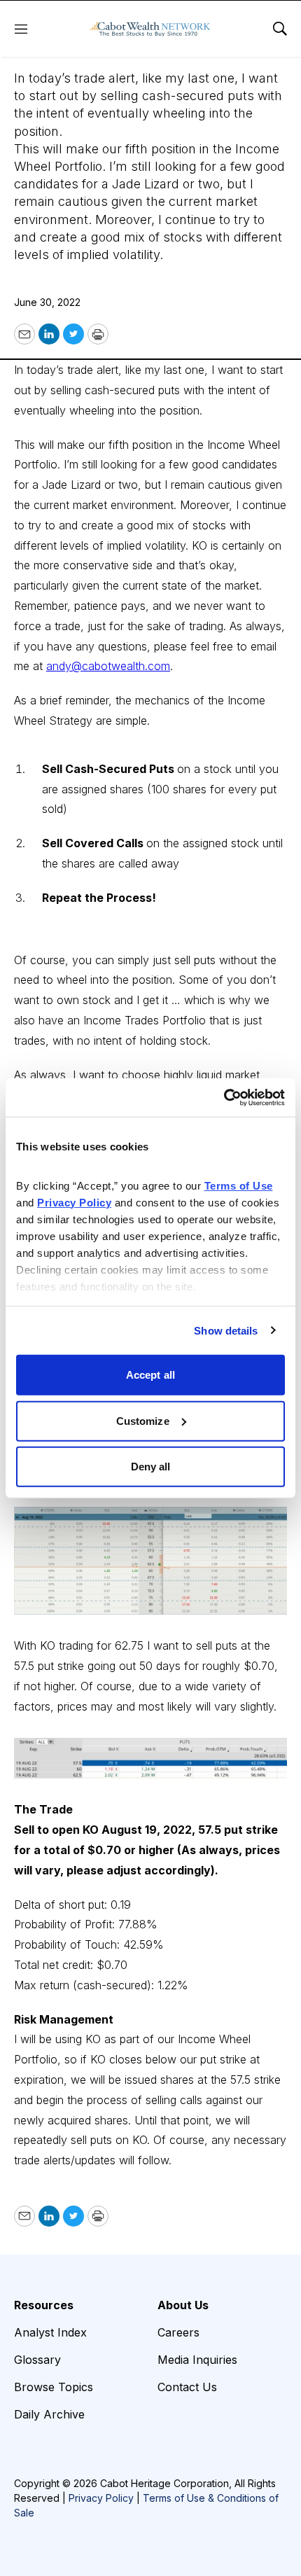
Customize (143, 1420)
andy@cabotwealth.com (108, 666)
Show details (226, 1330)
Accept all (150, 1375)
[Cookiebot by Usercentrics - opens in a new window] (224, 1097)
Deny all (151, 1467)
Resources (44, 2305)
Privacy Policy (101, 2498)
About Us (183, 2305)
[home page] (150, 29)
